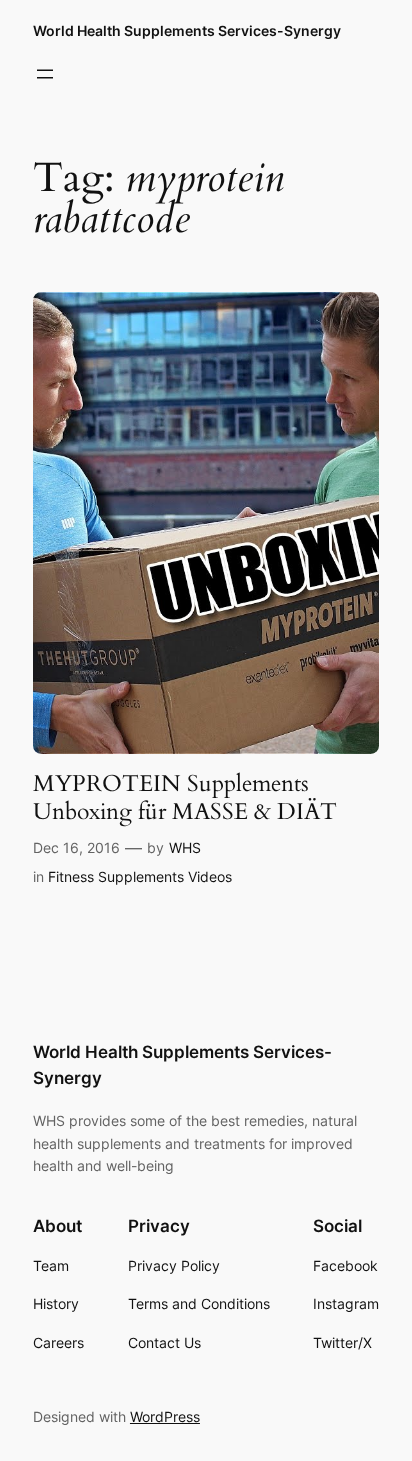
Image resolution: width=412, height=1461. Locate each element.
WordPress (165, 1416)
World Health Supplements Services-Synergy (187, 30)
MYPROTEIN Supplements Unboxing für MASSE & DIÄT (185, 797)
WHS (185, 847)
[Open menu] (45, 74)
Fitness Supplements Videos (140, 876)
